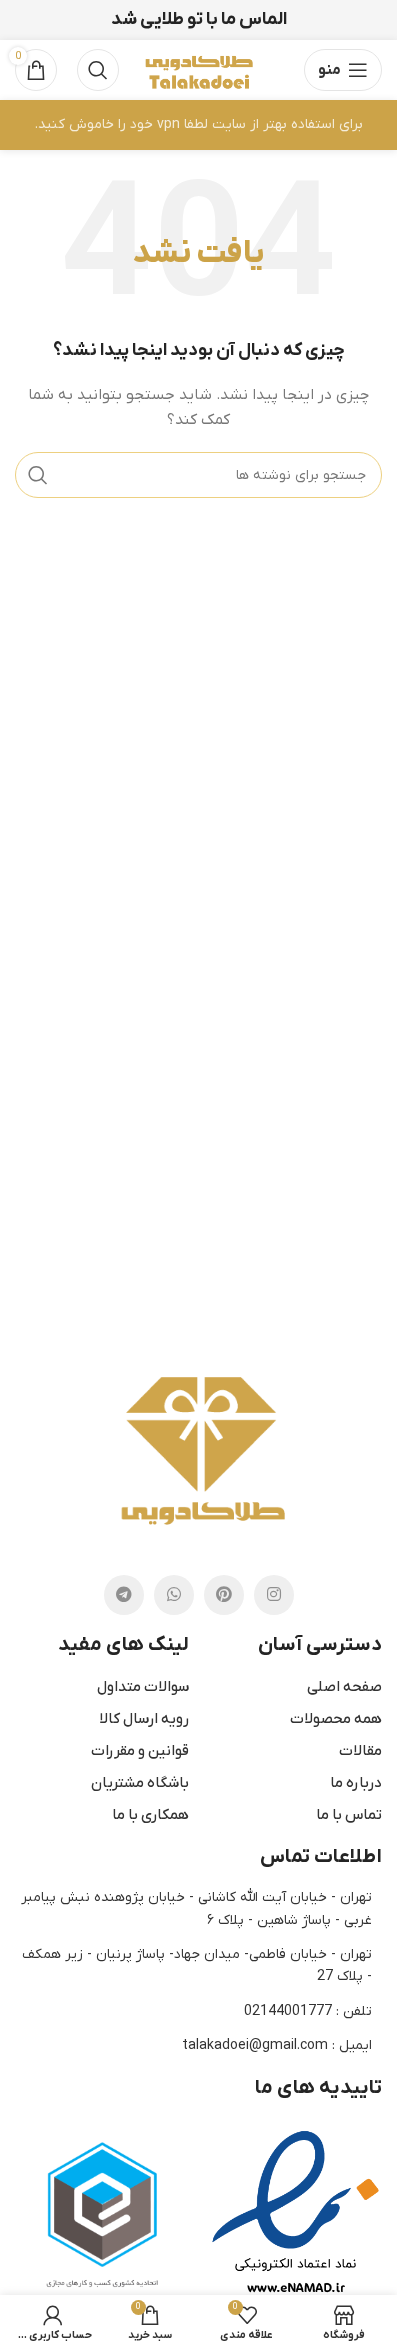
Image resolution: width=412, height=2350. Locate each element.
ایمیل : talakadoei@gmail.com (277, 2045)
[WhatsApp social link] (174, 1595)
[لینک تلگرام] (124, 1595)
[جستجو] (98, 70)
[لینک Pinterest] (224, 1595)
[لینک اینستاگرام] (274, 1595)
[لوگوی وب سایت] (198, 69)
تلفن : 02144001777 (308, 2011)
